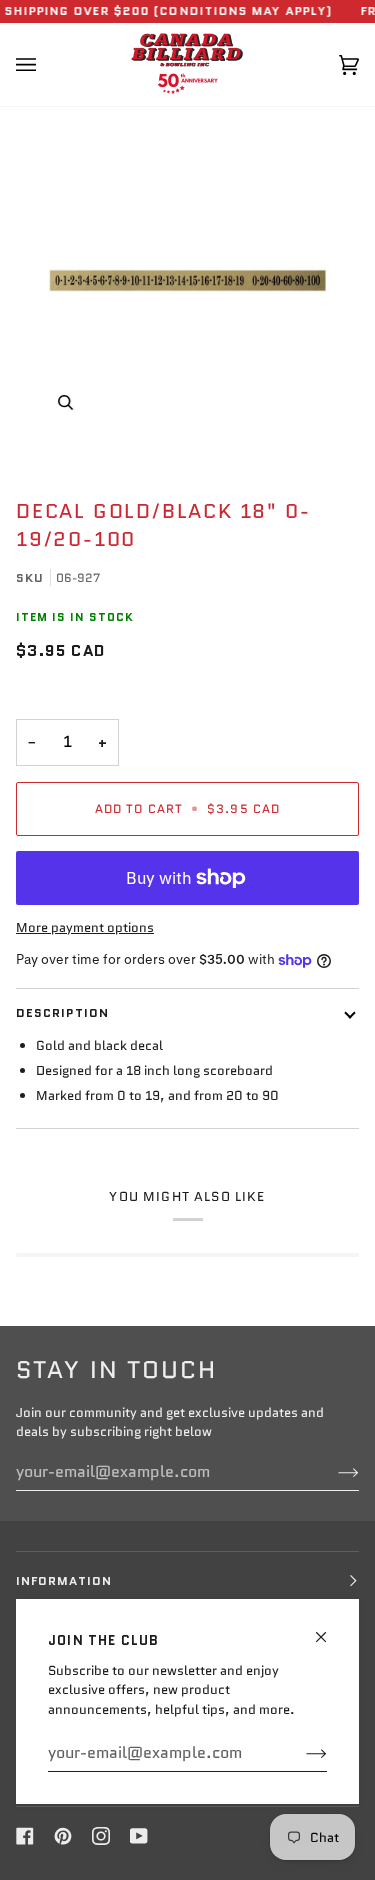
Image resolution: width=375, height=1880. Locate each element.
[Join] (300, 1753)
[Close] (329, 1628)
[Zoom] (187, 280)
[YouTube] (139, 1836)
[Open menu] (46, 65)
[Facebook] (25, 1836)
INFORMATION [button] (64, 1580)
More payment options (85, 927)
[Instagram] (101, 1836)
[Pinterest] (63, 1836)
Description (62, 1012)
